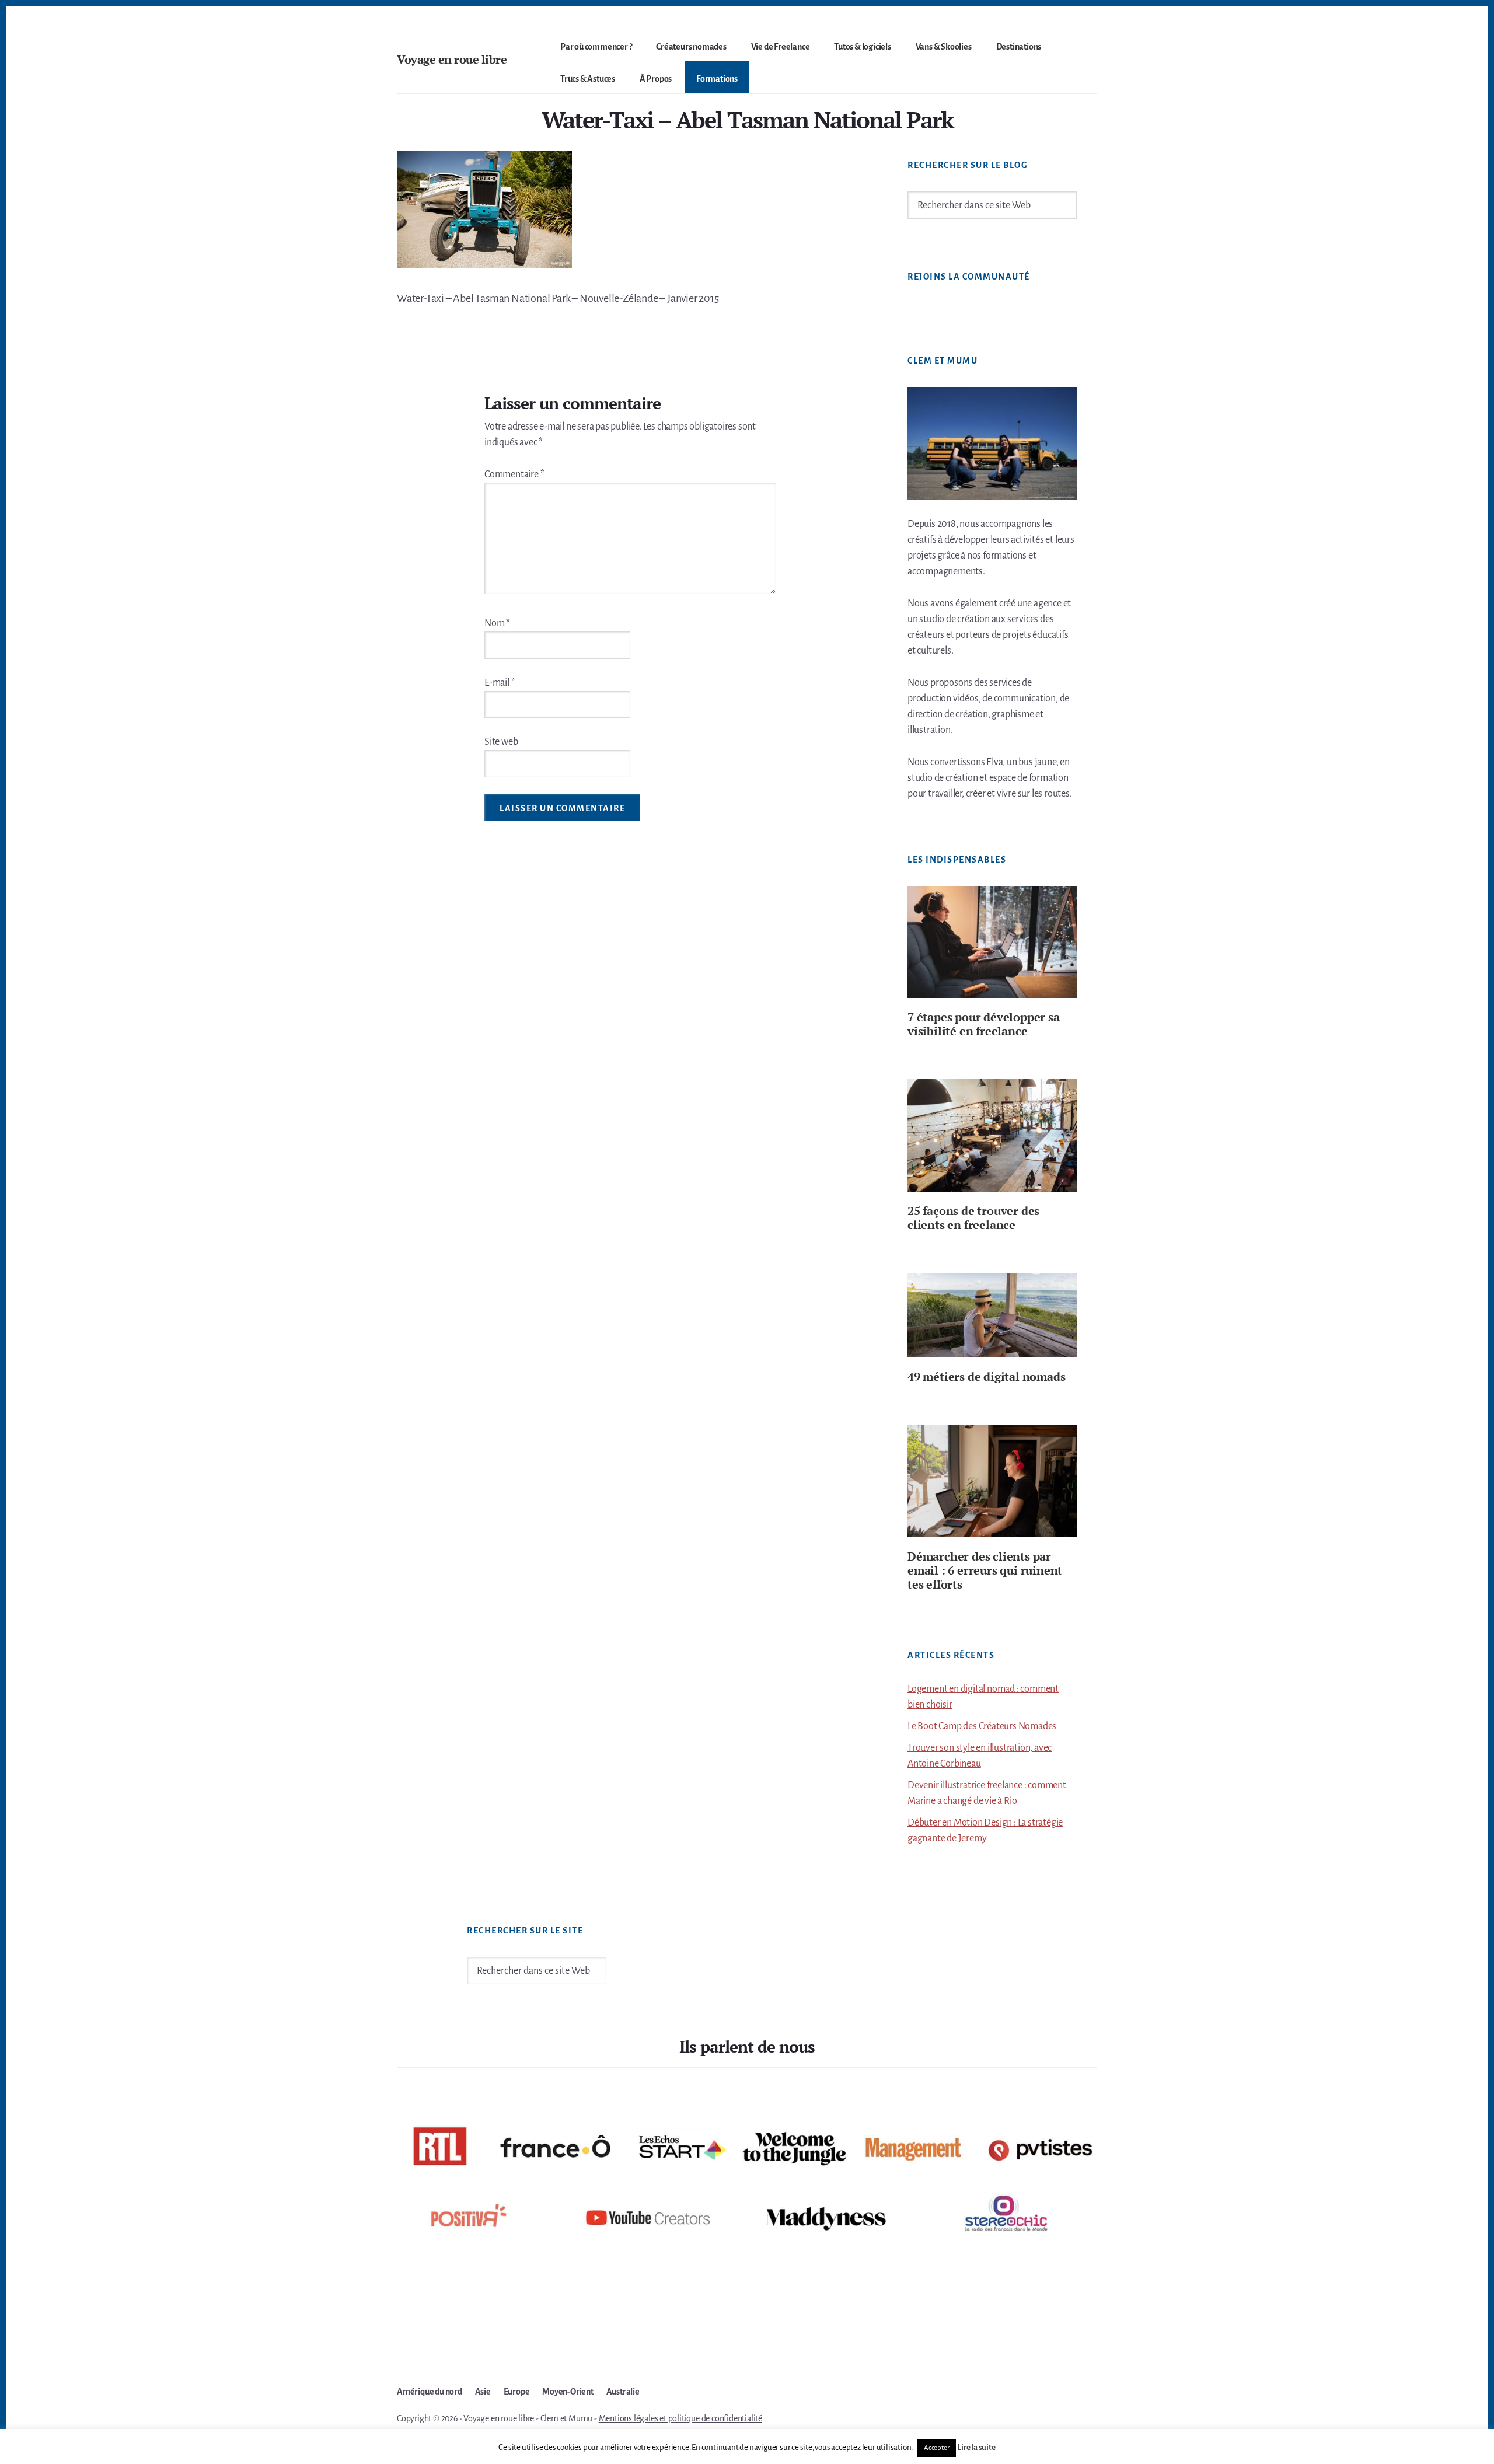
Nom (497, 623)
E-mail (500, 683)
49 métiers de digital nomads (986, 1376)
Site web (501, 742)
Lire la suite (976, 2447)
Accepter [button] (936, 2448)
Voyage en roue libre (452, 59)
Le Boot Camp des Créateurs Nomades (983, 1726)
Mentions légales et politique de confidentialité (680, 2418)
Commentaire (514, 474)
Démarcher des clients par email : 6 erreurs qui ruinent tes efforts (985, 1570)
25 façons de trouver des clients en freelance (973, 1218)
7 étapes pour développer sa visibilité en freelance (984, 1024)
